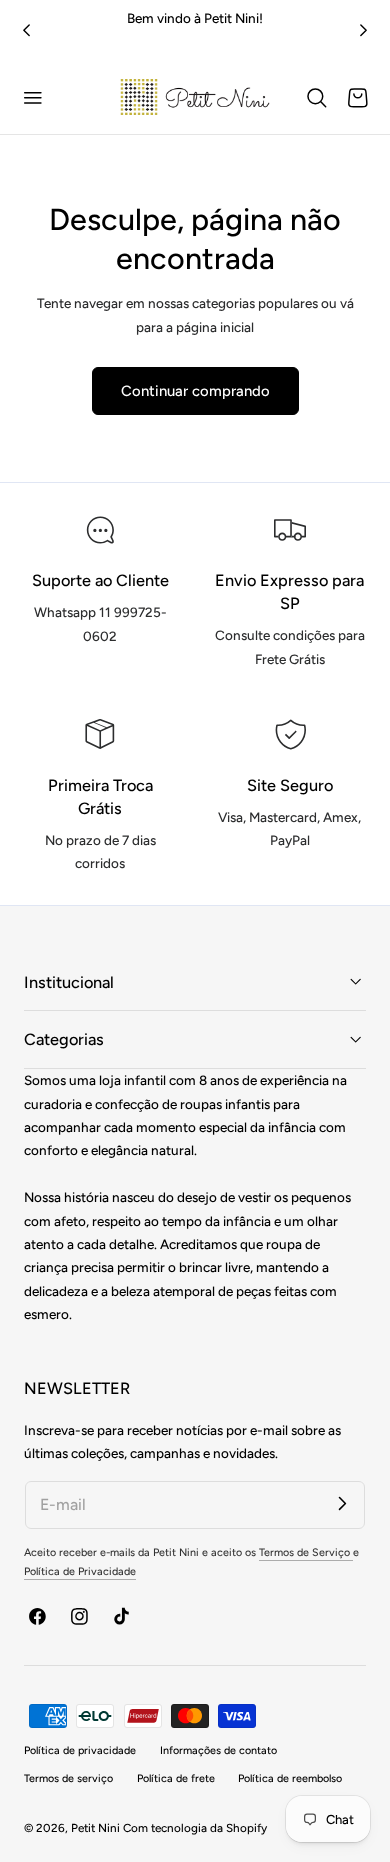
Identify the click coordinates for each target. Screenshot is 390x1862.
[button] (33, 98)
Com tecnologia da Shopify (195, 1828)
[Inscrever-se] (342, 1503)
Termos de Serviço (306, 1552)
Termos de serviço (68, 1778)
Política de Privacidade (80, 1571)
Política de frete (176, 1778)
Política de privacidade (80, 1750)
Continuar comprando (195, 391)
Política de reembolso (290, 1778)
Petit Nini (97, 1828)
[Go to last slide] (26, 30)
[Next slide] (363, 30)
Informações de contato (218, 1750)
